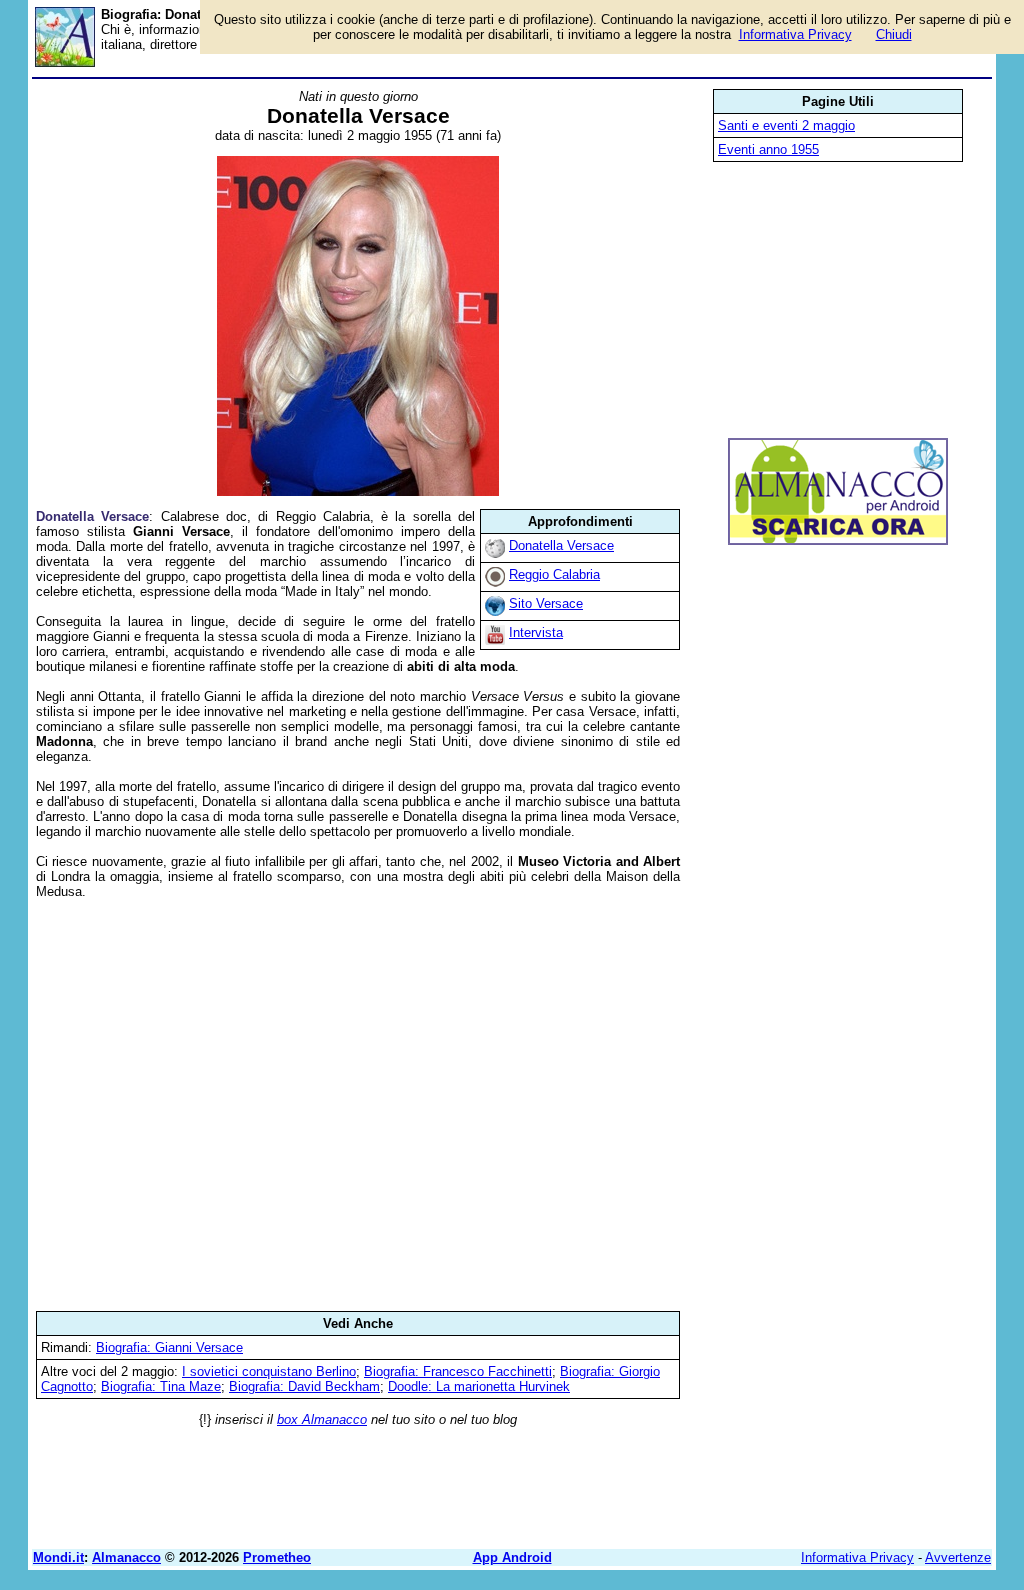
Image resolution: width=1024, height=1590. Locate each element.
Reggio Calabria (554, 574)
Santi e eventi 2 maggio (786, 125)
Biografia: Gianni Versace (169, 1347)
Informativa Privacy (857, 1557)
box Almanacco (322, 1419)
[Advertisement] (358, 1105)
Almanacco (126, 1557)
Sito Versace (546, 603)
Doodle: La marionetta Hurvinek (479, 1386)
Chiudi (894, 34)
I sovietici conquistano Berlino (269, 1371)
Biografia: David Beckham (304, 1386)
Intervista (536, 632)
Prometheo (277, 1557)
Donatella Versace (561, 545)
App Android (512, 1557)
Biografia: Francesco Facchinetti (458, 1371)
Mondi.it (58, 1557)
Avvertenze (958, 1557)
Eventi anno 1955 (768, 149)
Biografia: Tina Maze (161, 1386)
